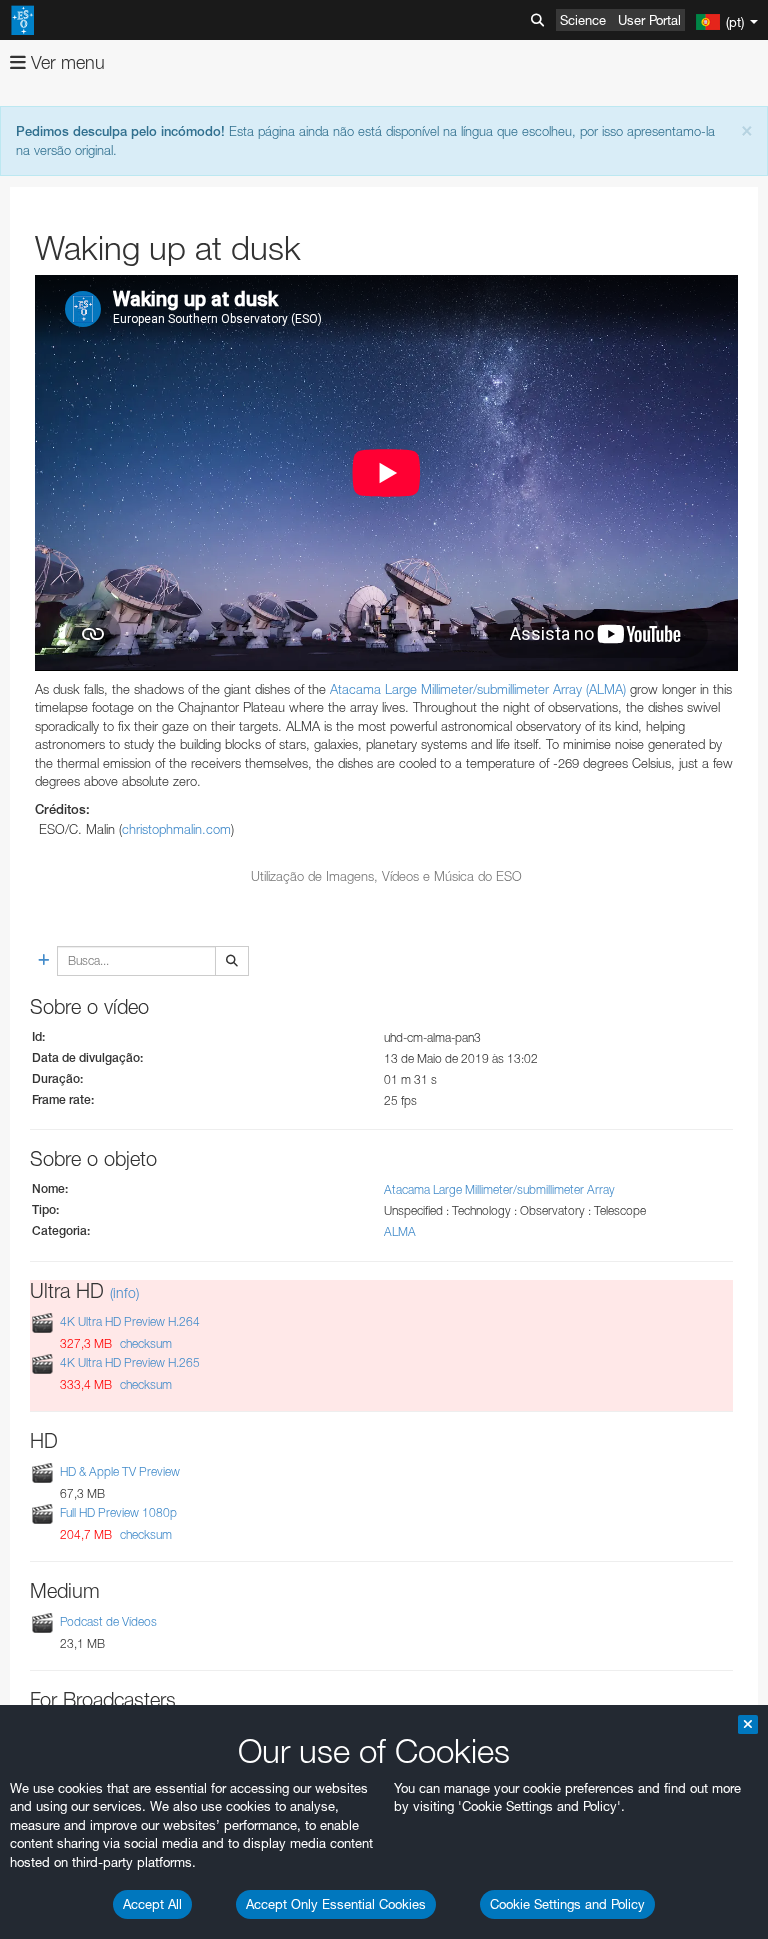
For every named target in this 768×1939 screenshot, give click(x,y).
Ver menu (65, 62)
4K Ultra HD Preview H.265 (130, 1362)
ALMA (400, 1231)
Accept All (152, 1904)
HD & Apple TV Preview (120, 1471)
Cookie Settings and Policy (567, 1904)
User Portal (649, 20)
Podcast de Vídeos (108, 1621)
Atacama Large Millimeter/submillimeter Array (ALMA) (478, 689)
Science (583, 20)
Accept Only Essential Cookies (336, 1904)
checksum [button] (144, 1343)
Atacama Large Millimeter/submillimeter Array (499, 1189)
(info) (124, 1292)
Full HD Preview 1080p (118, 1512)
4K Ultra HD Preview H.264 (130, 1321)
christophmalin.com (176, 829)
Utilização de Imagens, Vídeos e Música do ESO (386, 876)
